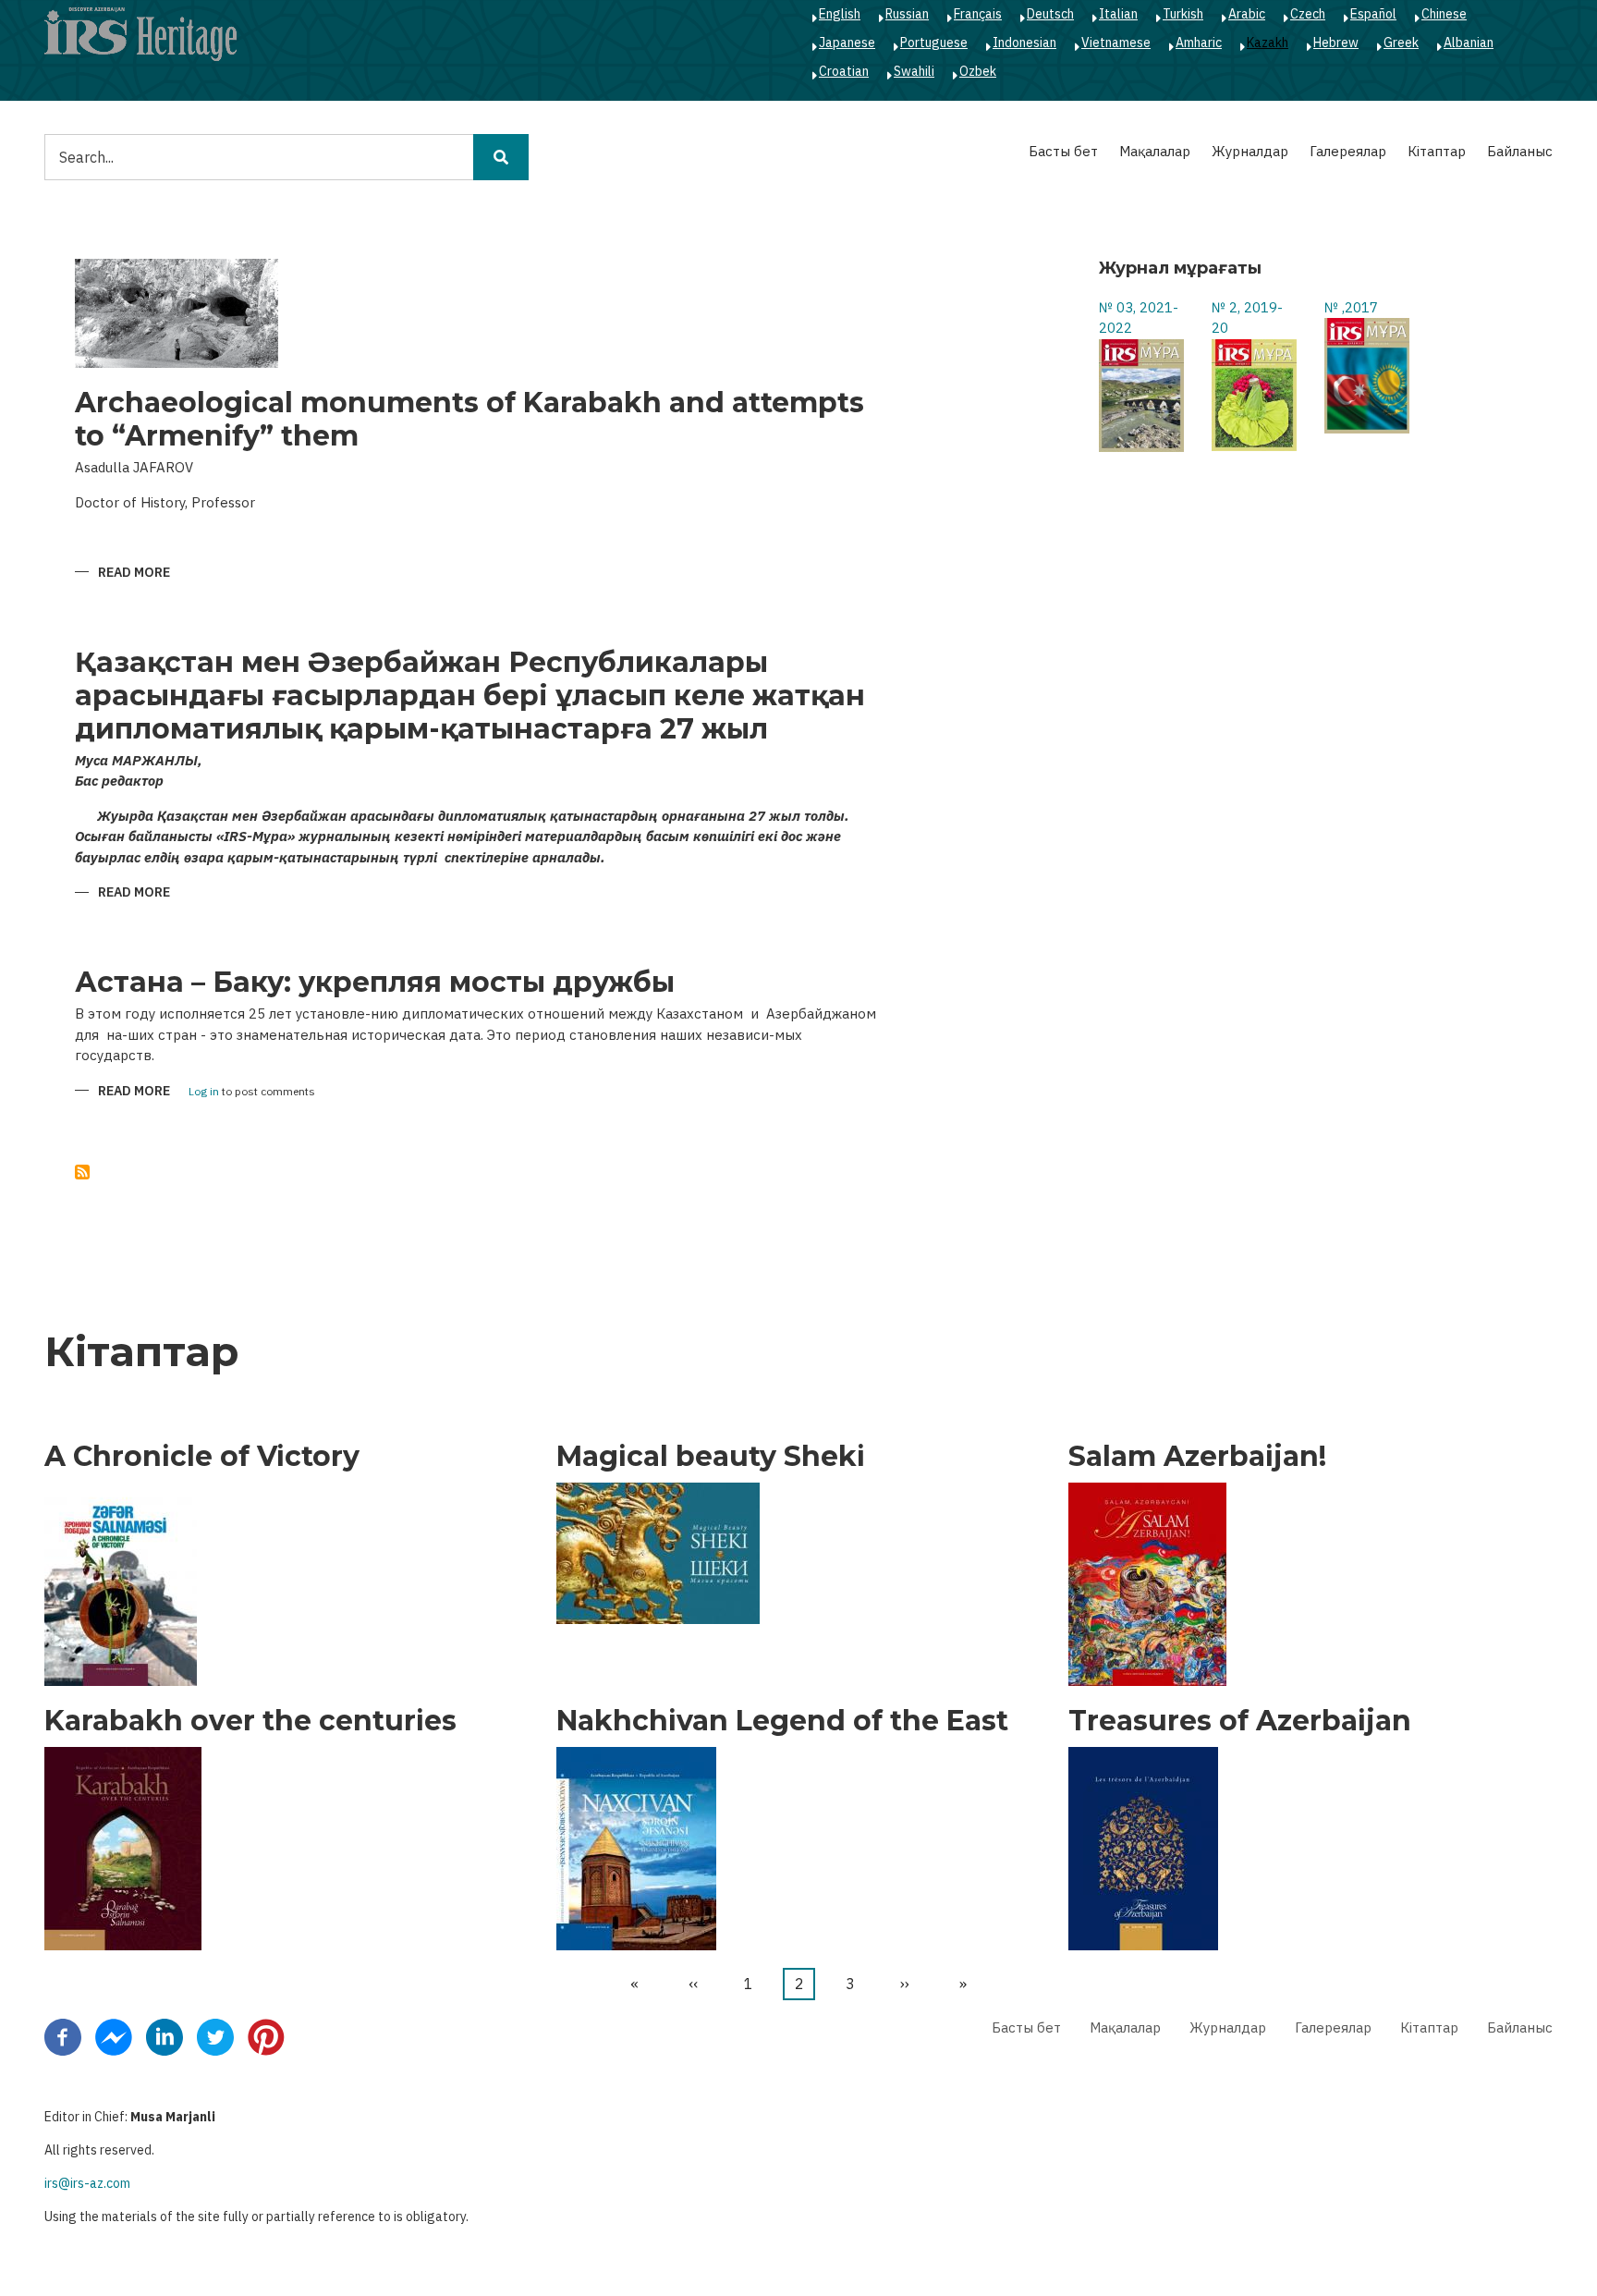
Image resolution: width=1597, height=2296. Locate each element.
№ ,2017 (1351, 307)
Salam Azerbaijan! (1197, 1457)
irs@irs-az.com (87, 2183)
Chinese (1444, 14)
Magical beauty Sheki (711, 1457)
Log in (204, 1092)
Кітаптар (1437, 151)
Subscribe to (82, 1172)
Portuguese (934, 43)
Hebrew (1336, 43)
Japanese (847, 43)
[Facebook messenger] (114, 2036)
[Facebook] (63, 2036)
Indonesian (1024, 43)
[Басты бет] (140, 33)
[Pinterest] (266, 2036)
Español (1373, 14)
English (840, 14)
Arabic (1247, 14)
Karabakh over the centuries (250, 1721)
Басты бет (1063, 151)
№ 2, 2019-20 (1247, 318)
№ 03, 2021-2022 (1139, 318)
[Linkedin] (165, 2036)
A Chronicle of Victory (202, 1457)
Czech (1308, 14)
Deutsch (1050, 14)
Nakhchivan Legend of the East (782, 1721)
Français (978, 14)
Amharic (1199, 43)
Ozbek (978, 71)
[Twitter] (215, 2036)
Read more (134, 574)
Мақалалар (1155, 151)
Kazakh (1268, 43)
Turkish (1183, 14)
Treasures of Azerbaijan (1240, 1721)
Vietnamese (1116, 43)
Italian (1118, 14)
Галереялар (1348, 151)
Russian (907, 14)
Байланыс (1520, 151)
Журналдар (1250, 151)
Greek (1401, 43)
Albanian (1469, 43)
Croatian (844, 71)
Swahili (914, 71)
